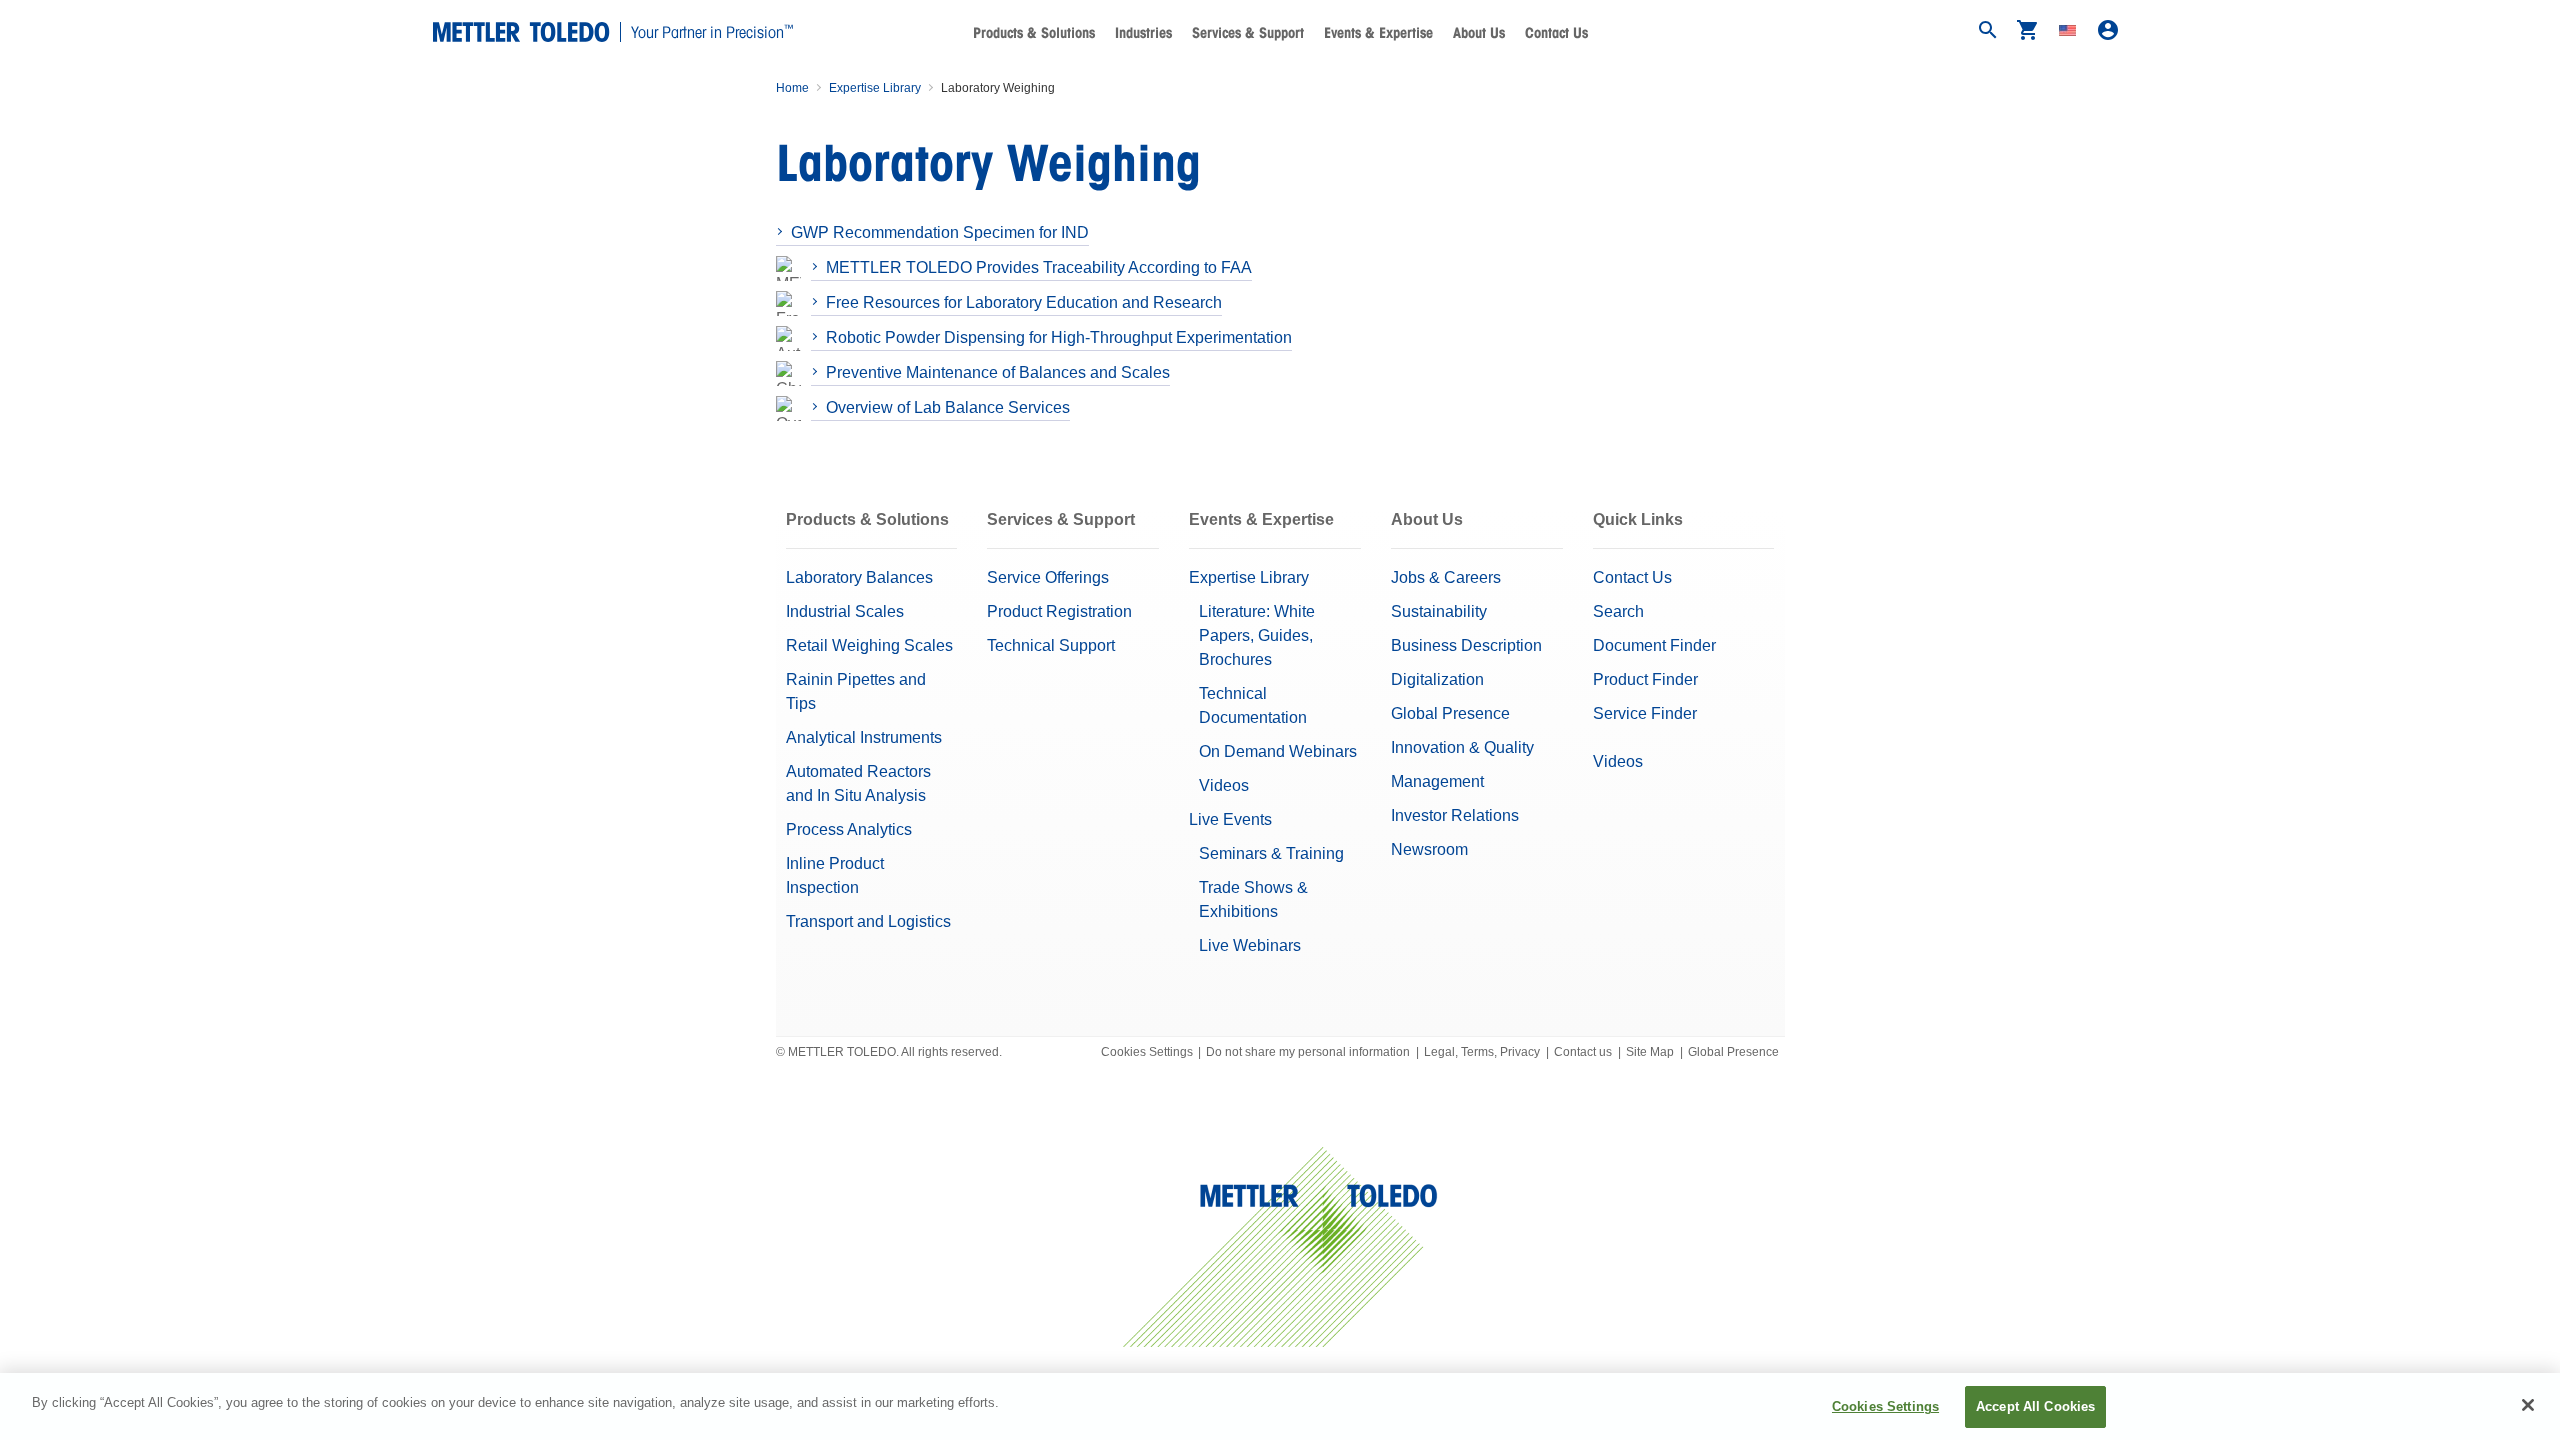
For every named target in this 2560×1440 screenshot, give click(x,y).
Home (792, 88)
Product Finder (1645, 679)
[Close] (2528, 1405)
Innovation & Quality (1462, 747)
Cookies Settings (1147, 1052)
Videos (1224, 785)
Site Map (1650, 1052)
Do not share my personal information (1308, 1052)
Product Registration (1059, 611)
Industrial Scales (845, 611)
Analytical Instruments (864, 737)
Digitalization (1437, 679)
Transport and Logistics (868, 921)
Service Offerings (1048, 577)
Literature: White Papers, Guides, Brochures (1257, 635)
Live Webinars (1250, 945)
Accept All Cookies (2035, 1406)
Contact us (1583, 1052)
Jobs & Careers (1446, 577)
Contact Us (1556, 33)
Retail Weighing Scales (869, 645)
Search (1618, 611)
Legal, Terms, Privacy (1482, 1052)
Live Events (1230, 819)
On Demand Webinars (1278, 751)
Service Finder (1645, 713)
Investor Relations (1455, 815)
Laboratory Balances (859, 577)
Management (1437, 781)
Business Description (1466, 645)
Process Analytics (849, 829)
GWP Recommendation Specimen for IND (940, 232)
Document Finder (1654, 645)
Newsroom (1429, 849)
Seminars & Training (1271, 853)
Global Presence (1450, 713)
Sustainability (1439, 611)
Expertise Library (875, 88)
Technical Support (1051, 645)
